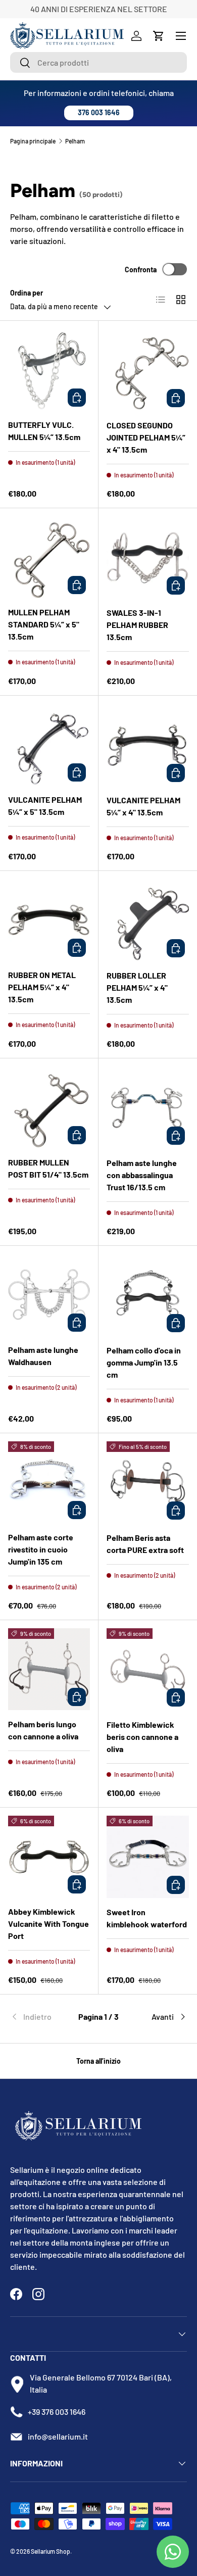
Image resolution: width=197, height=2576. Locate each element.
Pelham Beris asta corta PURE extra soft (145, 1544)
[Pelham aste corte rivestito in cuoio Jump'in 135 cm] (49, 1482)
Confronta (141, 270)
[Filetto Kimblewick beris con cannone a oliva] (148, 1669)
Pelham (75, 141)
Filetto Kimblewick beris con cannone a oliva (142, 1737)
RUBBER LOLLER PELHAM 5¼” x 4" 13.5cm (137, 987)
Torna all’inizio (98, 2061)
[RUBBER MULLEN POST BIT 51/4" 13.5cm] (49, 1107)
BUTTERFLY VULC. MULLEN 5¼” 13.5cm (44, 431)
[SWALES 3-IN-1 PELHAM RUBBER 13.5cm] (148, 557)
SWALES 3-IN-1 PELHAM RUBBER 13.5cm (137, 625)
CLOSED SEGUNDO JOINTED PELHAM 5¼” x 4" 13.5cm (146, 437)
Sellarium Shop (51, 2551)
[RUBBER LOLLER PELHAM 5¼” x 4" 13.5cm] (148, 920)
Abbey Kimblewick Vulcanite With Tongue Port (48, 1924)
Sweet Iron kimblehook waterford (147, 1918)
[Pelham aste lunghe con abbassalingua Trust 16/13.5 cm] (148, 1108)
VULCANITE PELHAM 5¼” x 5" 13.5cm (45, 806)
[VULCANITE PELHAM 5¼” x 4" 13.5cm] (148, 745)
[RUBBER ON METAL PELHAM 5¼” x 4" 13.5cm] (49, 920)
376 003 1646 (99, 112)
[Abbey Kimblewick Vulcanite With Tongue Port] (49, 1857)
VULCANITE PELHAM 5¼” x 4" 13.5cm (143, 806)
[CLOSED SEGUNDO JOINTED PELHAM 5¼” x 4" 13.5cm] (148, 370)
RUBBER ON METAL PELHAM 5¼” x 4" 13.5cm (42, 987)
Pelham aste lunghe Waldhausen (43, 1356)
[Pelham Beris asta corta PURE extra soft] (148, 1483)
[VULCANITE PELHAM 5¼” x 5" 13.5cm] (49, 745)
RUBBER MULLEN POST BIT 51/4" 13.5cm (48, 1168)
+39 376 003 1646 (57, 2412)
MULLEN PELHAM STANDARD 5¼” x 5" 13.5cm (44, 624)
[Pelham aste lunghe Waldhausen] (49, 1295)
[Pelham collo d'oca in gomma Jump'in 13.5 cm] (148, 1295)
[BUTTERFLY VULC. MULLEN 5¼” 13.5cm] (49, 370)
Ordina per (27, 293)
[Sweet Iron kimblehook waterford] (148, 1857)
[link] (40, 2017)
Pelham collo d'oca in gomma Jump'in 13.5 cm (144, 1362)
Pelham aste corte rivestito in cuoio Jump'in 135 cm (41, 1549)
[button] (159, 36)
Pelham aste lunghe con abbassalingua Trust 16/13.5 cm (142, 1175)
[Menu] (181, 36)
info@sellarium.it (58, 2436)
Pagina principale (33, 141)
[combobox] (98, 62)
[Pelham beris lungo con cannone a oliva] (49, 1669)
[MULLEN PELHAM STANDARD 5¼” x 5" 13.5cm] (49, 557)
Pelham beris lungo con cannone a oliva (43, 1730)
